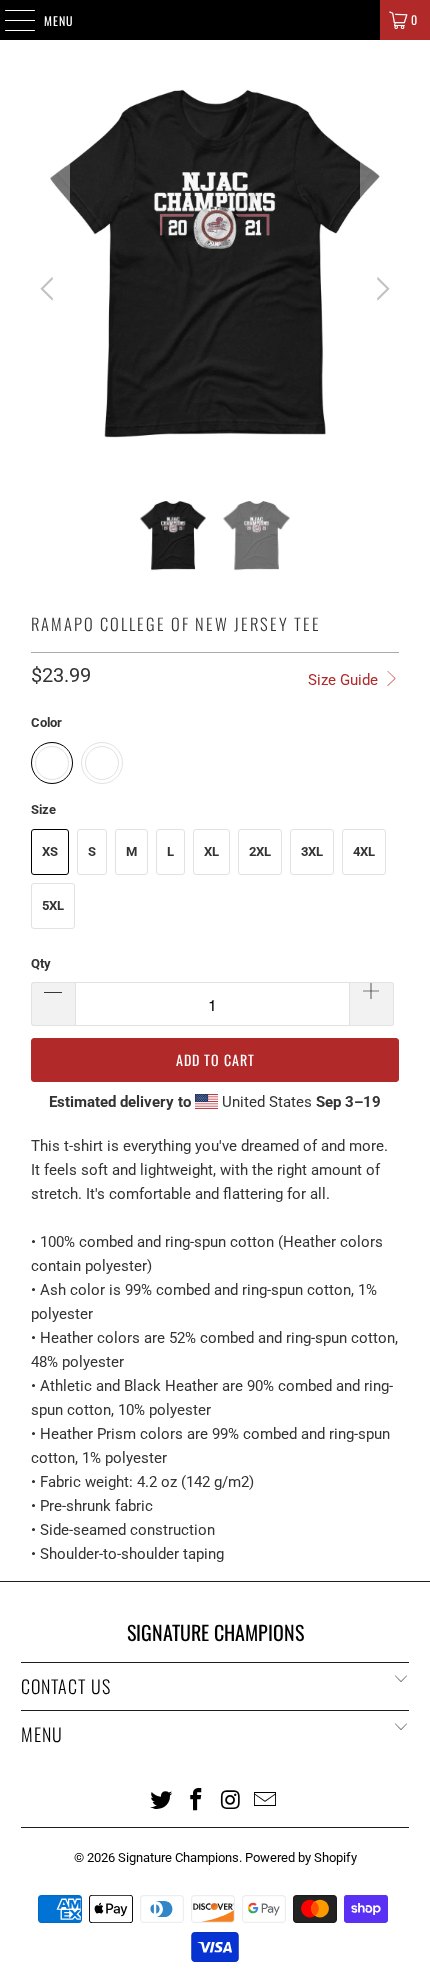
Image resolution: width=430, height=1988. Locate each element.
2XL (260, 851)
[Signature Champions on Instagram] (232, 1799)
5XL (53, 905)
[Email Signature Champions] (266, 1799)
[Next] (380, 289)
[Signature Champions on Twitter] (162, 1799)
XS (50, 851)
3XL (312, 851)
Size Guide (345, 680)
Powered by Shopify (301, 1857)
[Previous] (50, 289)
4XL (364, 851)
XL (211, 851)
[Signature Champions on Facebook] (197, 1799)
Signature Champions (178, 1857)
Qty (41, 963)
